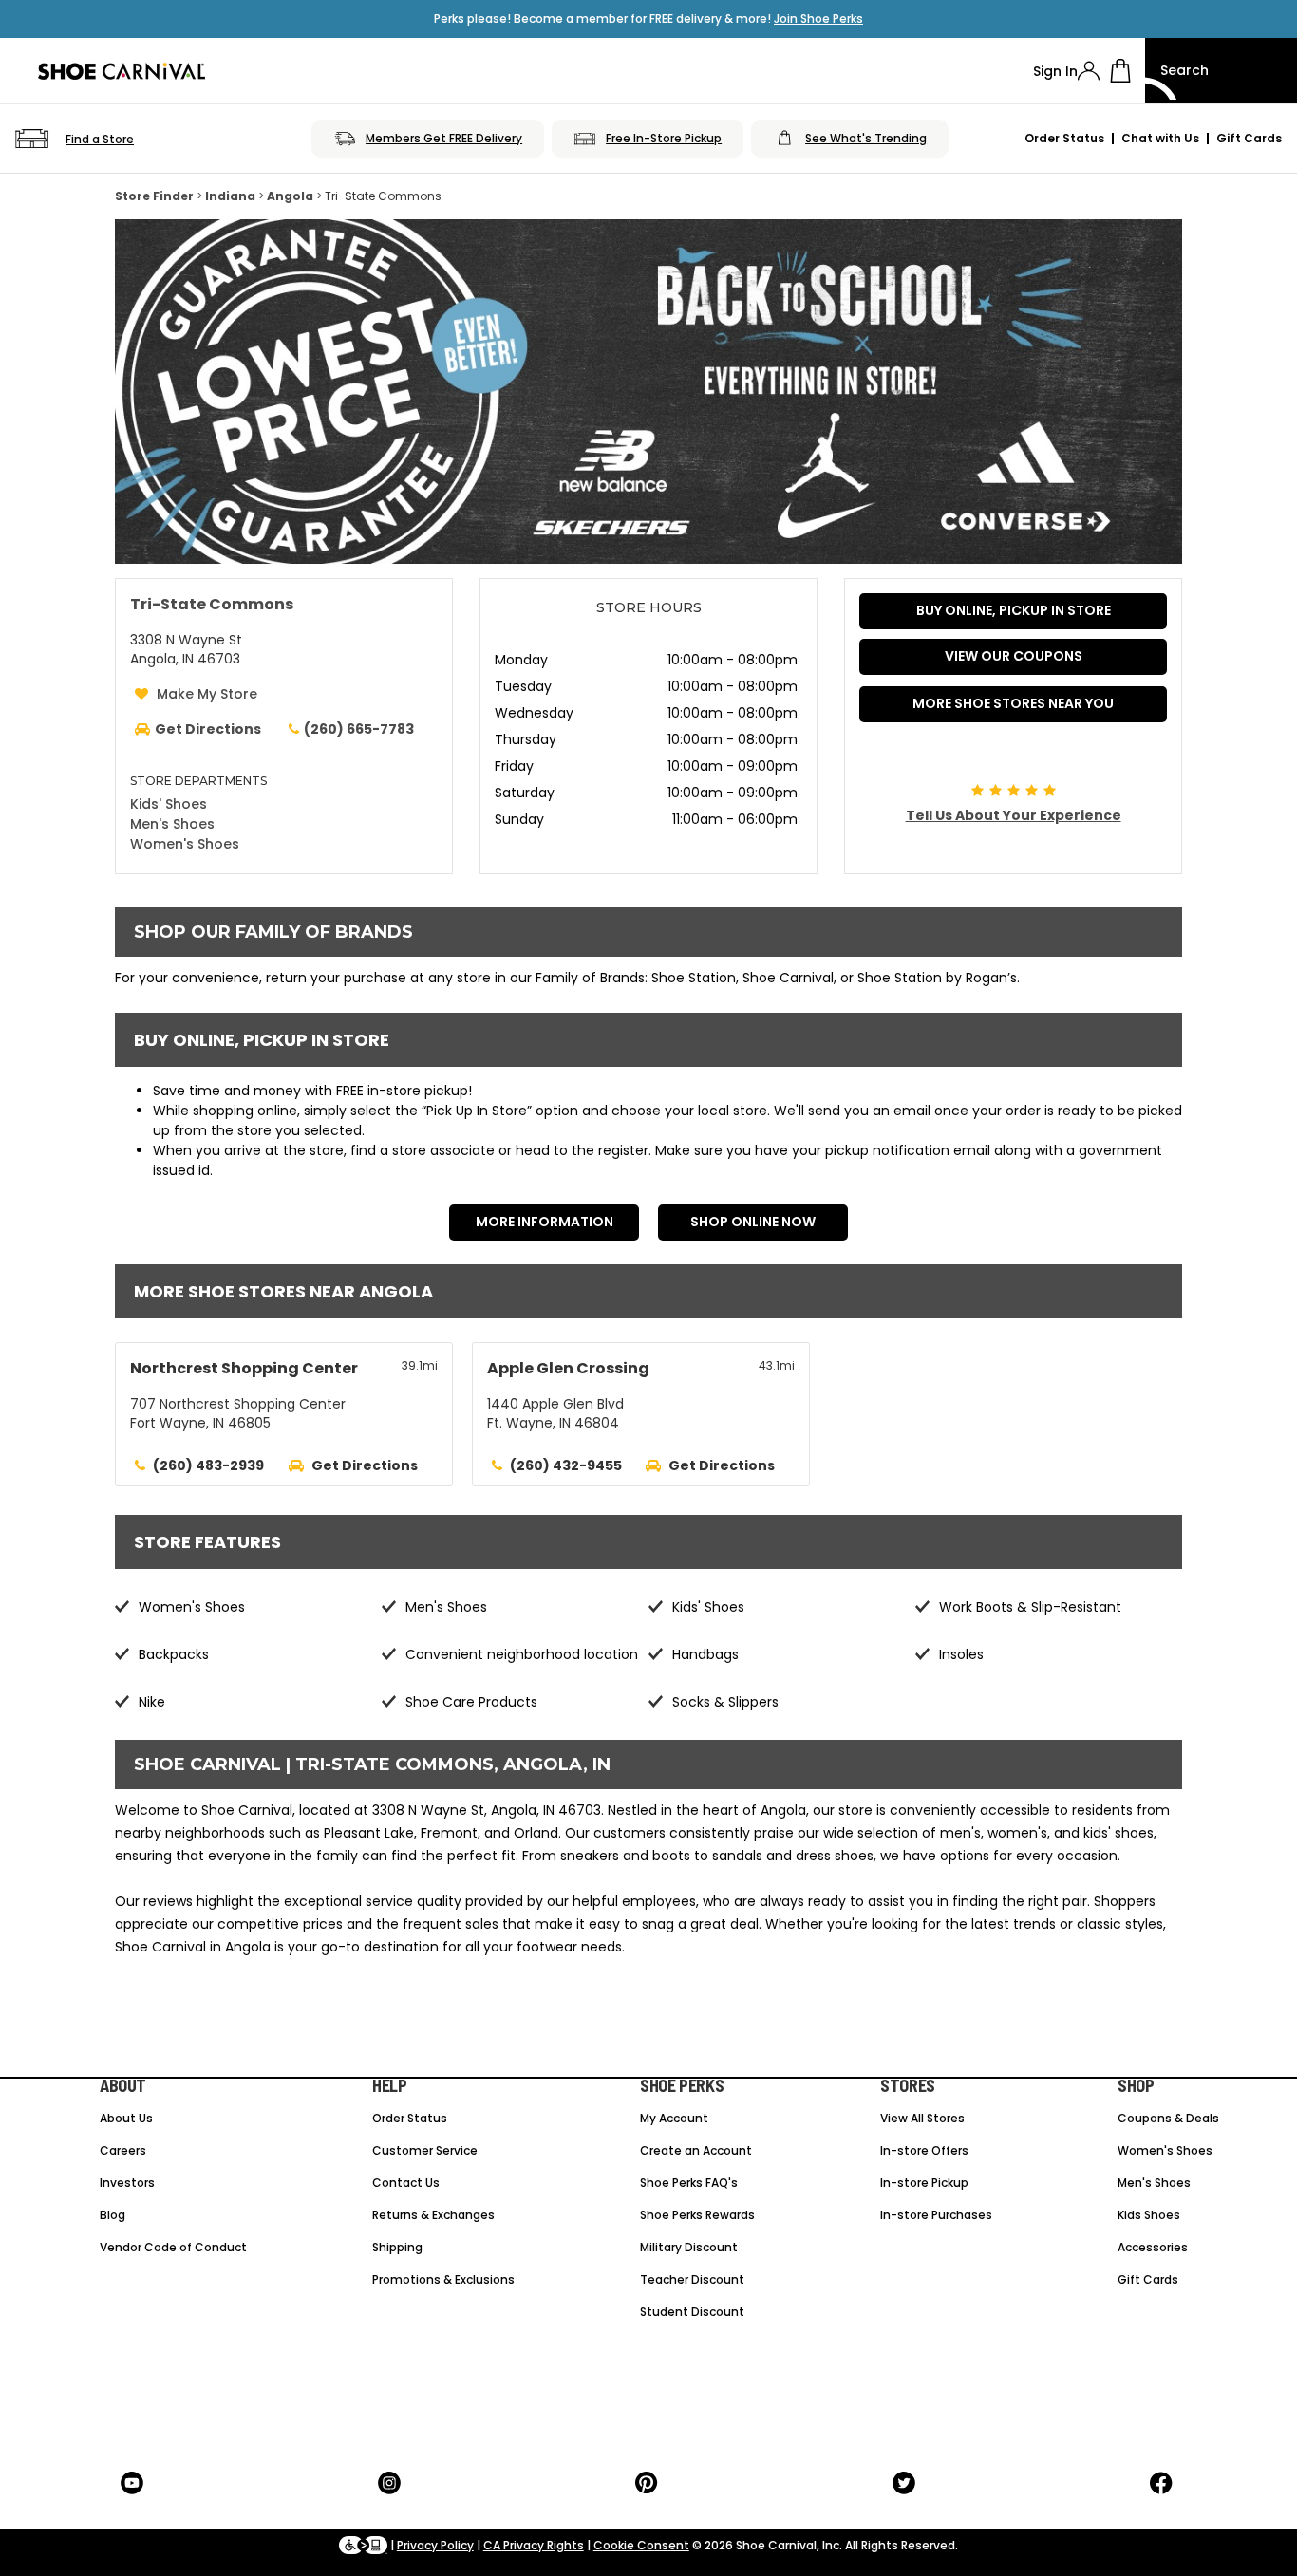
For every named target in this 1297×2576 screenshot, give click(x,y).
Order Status (1064, 138)
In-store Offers (924, 2150)
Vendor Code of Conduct (173, 2247)
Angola (290, 196)
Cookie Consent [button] (641, 2545)
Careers (123, 2150)
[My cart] (1120, 71)
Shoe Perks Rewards (697, 2215)
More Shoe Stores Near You (1013, 703)
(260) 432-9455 (566, 1465)
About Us (126, 2118)
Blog (113, 2215)
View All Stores (922, 2118)
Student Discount (692, 2312)
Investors (127, 2183)
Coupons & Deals (1168, 2118)
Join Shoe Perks (818, 19)
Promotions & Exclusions (443, 2279)
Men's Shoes (172, 824)
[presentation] (1089, 71)
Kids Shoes (1149, 2215)
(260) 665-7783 (359, 729)
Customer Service (425, 2150)
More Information (545, 1222)
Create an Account (696, 2150)
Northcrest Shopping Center (244, 1368)
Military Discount (689, 2247)
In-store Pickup (924, 2183)
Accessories (1153, 2247)
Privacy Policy (435, 2545)
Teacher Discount (692, 2279)
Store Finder (154, 196)
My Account (674, 2118)
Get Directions (365, 1465)
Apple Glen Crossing (568, 1368)
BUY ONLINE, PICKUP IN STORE (1014, 610)
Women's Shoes (185, 844)
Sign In (1055, 71)
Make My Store (207, 694)
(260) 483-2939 (208, 1465)
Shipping (397, 2247)
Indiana (230, 196)
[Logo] (122, 71)
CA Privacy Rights (534, 2545)
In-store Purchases (936, 2215)
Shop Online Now (753, 1222)
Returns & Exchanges (433, 2215)
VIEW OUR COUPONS (1014, 656)
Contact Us (406, 2183)
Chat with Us (1160, 138)
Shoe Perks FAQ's (689, 2183)
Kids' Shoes (169, 804)
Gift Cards (1249, 138)
